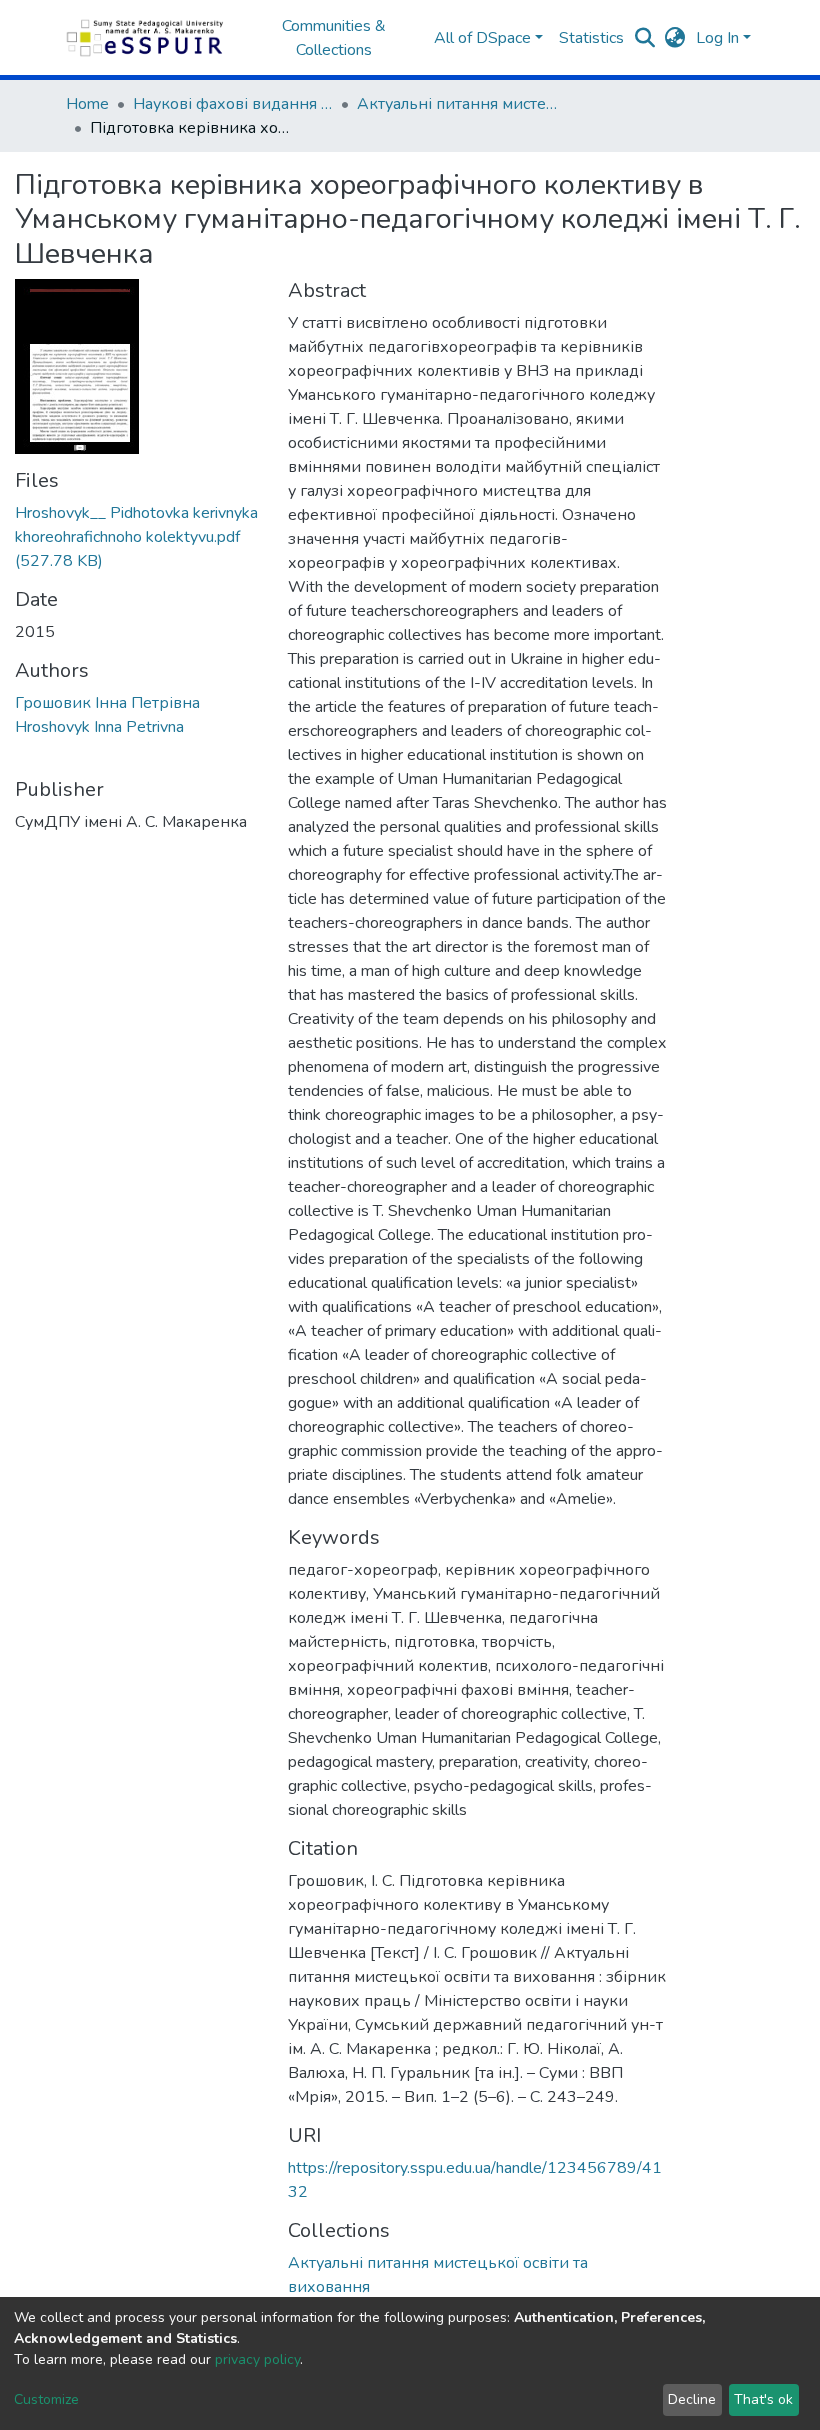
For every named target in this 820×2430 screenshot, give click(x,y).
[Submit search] (645, 38)
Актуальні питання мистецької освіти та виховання (457, 104)
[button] (675, 38)
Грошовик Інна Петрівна (107, 703)
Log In (717, 38)
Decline (692, 2399)
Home (87, 104)
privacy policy (257, 2359)
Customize (46, 2399)
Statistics (591, 38)
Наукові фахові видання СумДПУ (233, 104)
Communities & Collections (334, 38)
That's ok (763, 2399)
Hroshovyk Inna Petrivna (99, 727)
